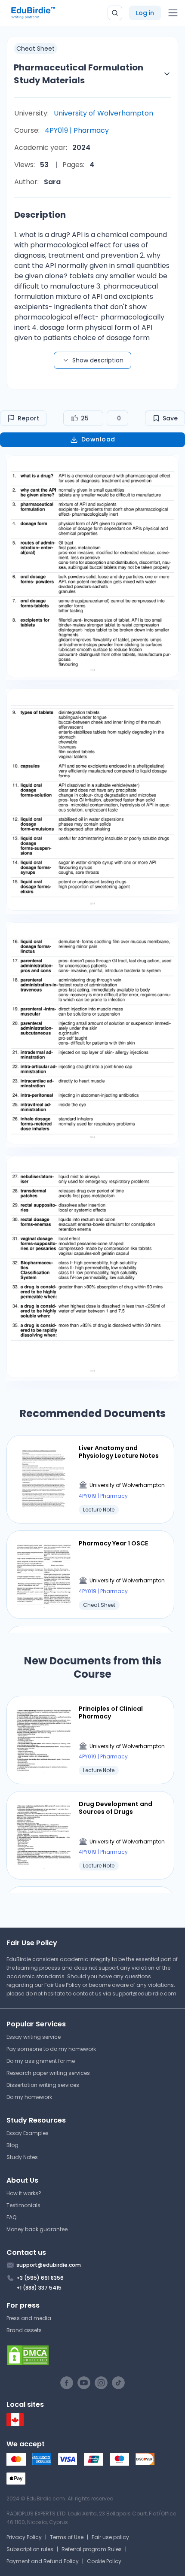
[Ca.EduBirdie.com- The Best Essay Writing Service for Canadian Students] (15, 2424)
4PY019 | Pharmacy (77, 130)
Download (98, 439)
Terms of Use (67, 2537)
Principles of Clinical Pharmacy (111, 1712)
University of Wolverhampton (103, 113)
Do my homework (29, 2097)
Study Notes (22, 2157)
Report (28, 418)
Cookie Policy (104, 2561)
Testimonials (23, 2205)
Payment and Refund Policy (43, 2561)
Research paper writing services (48, 2073)
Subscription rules (30, 2549)
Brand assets (24, 2330)
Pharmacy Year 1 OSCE (113, 1543)
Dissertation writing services (43, 2085)
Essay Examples (28, 2133)
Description (40, 215)
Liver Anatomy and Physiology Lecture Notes (119, 1452)
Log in (145, 13)
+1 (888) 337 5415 (39, 2288)
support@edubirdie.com (144, 1994)
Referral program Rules (92, 2549)
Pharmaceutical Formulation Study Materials (79, 74)
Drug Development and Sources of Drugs (116, 1808)
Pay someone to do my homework (51, 2049)
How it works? (24, 2193)
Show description (98, 360)
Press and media (29, 2318)
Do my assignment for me (41, 2061)
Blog (12, 2145)
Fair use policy (110, 2537)
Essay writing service (34, 2037)
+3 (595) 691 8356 (40, 2278)
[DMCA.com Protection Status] (92, 2355)
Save (170, 418)
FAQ (11, 2217)
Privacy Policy (24, 2537)
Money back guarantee (37, 2229)
